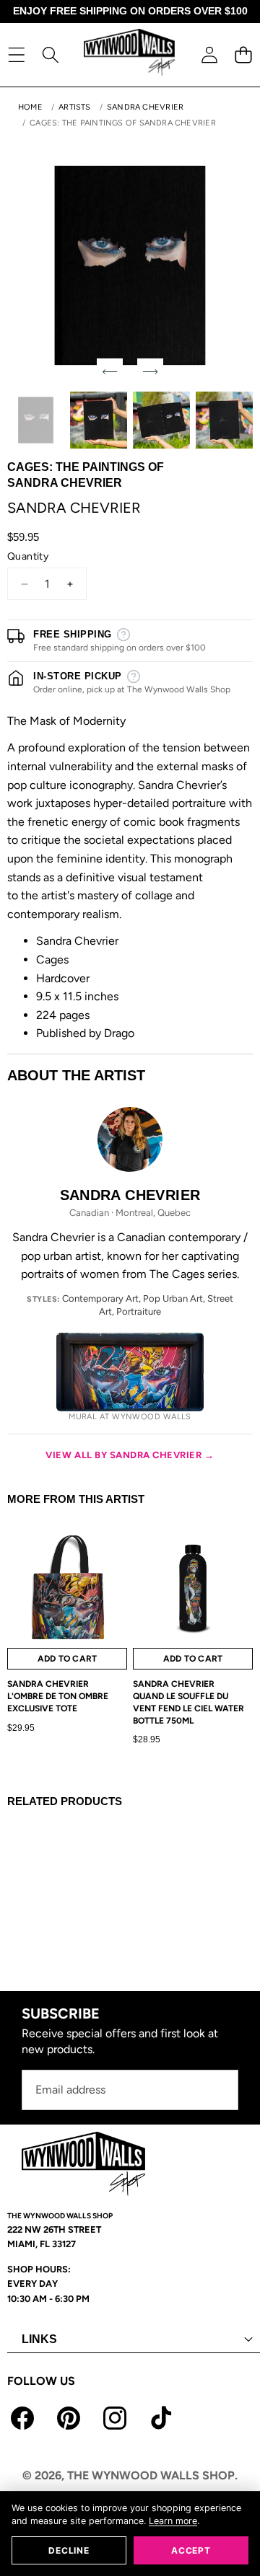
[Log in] (209, 54)
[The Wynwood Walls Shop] (129, 54)
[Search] (50, 54)
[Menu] (16, 54)
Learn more (173, 2521)
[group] (36, 420)
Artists (75, 107)
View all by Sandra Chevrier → (130, 1455)
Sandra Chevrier (145, 107)
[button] (243, 54)
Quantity (28, 556)
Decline (69, 2550)
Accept (191, 2550)
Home (30, 107)
